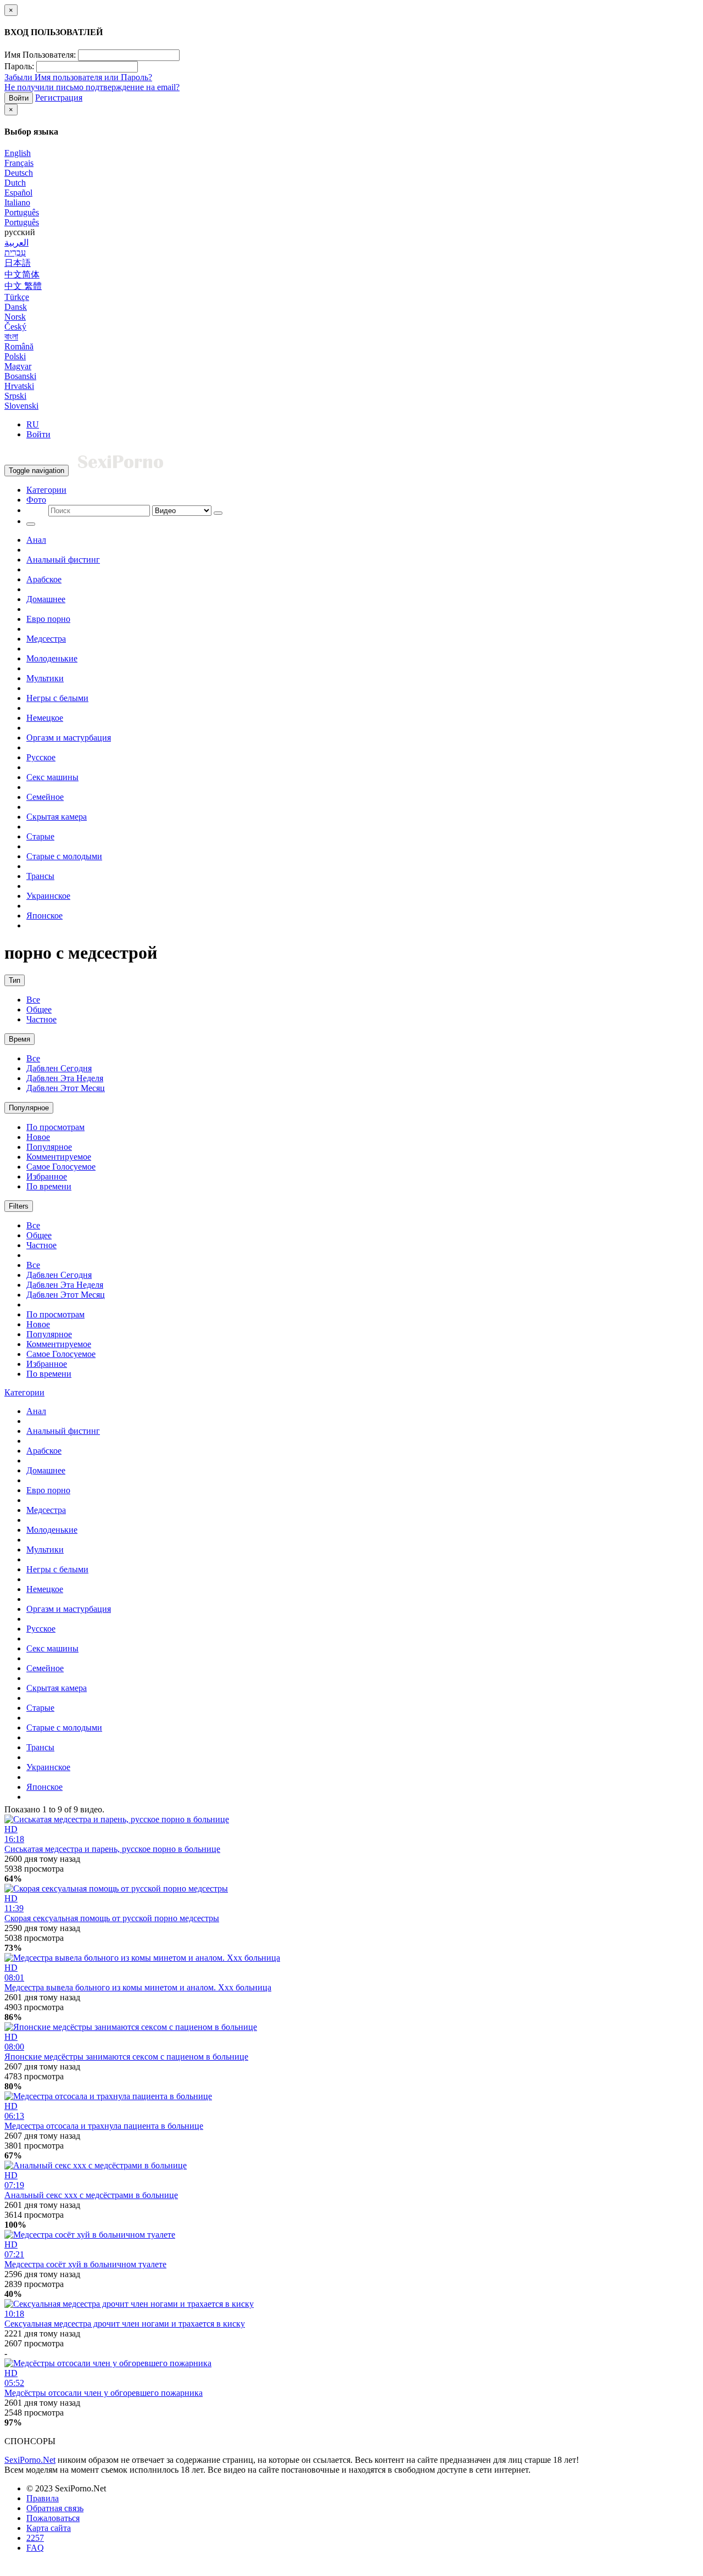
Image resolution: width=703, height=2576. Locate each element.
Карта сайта (49, 2528)
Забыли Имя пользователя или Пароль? (78, 77)
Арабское (44, 579)
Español (18, 193)
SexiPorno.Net (30, 2460)
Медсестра (46, 639)
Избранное (47, 1176)
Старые (40, 836)
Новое (38, 1137)
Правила (43, 2498)
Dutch (15, 183)
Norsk (15, 317)
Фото (36, 500)
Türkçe (17, 297)
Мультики (45, 678)
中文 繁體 (23, 286)
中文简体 (22, 274)
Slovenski (21, 406)
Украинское (48, 896)
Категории (46, 490)
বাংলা (11, 336)
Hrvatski (19, 386)
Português (22, 212)
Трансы (40, 876)
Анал (36, 540)
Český (15, 327)
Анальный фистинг (63, 560)
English (18, 153)
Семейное (45, 797)
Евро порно (48, 619)
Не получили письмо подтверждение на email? (92, 87)
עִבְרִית (15, 252)
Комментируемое (59, 1157)
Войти (19, 98)
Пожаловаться (53, 2518)
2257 (35, 2538)
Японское (44, 916)
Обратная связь (55, 2508)
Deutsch (19, 173)
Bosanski (20, 376)
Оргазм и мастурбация (69, 738)
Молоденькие (52, 658)
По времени (49, 1186)
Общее (39, 1009)
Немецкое (45, 718)
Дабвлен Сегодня (59, 1068)
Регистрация (59, 98)
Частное (41, 1019)
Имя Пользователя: (40, 55)
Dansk (16, 307)
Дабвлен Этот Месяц (66, 1088)
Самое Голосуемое (61, 1167)
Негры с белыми (57, 698)
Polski (15, 356)
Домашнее (46, 599)
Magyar (18, 366)
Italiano (17, 202)
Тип (15, 980)
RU (33, 424)
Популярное (29, 1108)
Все (33, 1000)
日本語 (18, 263)
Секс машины (52, 777)
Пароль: (19, 66)
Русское (41, 757)
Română (19, 346)
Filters (19, 1206)
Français (19, 163)
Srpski (15, 396)
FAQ (35, 2548)
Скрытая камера (57, 817)
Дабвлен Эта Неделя (65, 1078)
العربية (16, 243)
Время (19, 1039)
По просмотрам (55, 1127)
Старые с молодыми (64, 856)
